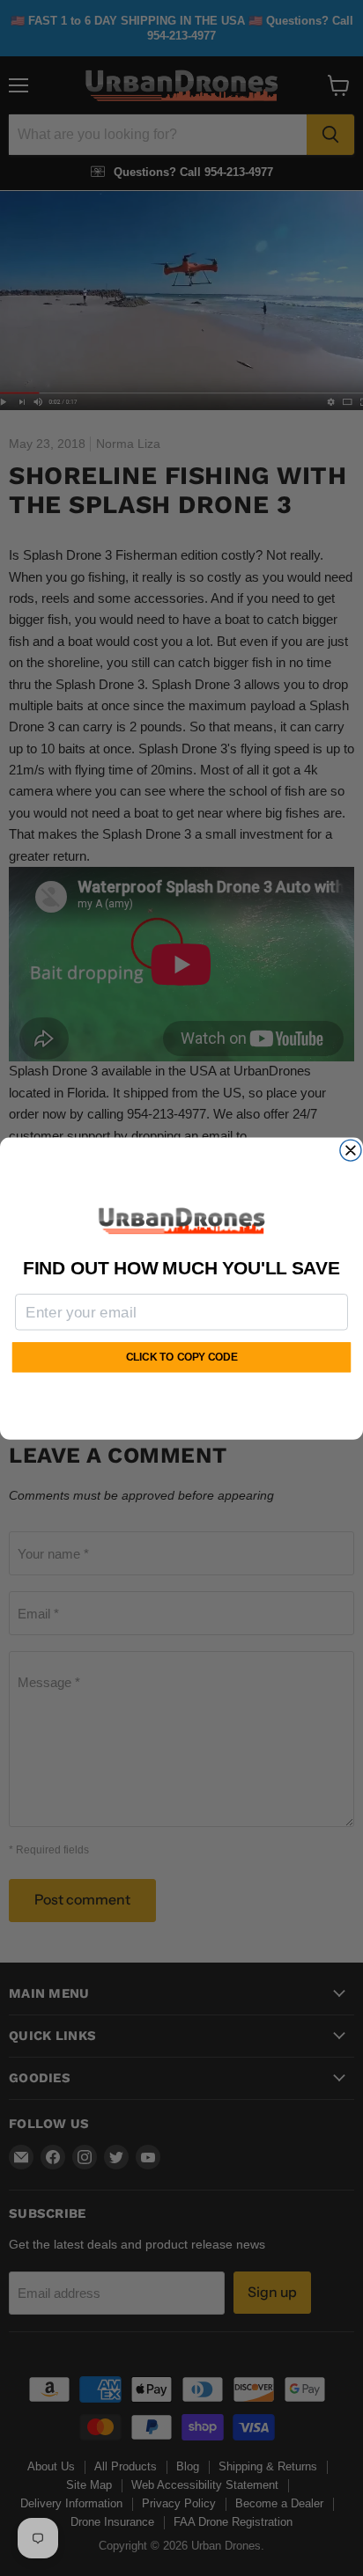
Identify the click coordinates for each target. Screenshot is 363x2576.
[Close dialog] (351, 1150)
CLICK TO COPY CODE (181, 1358)
